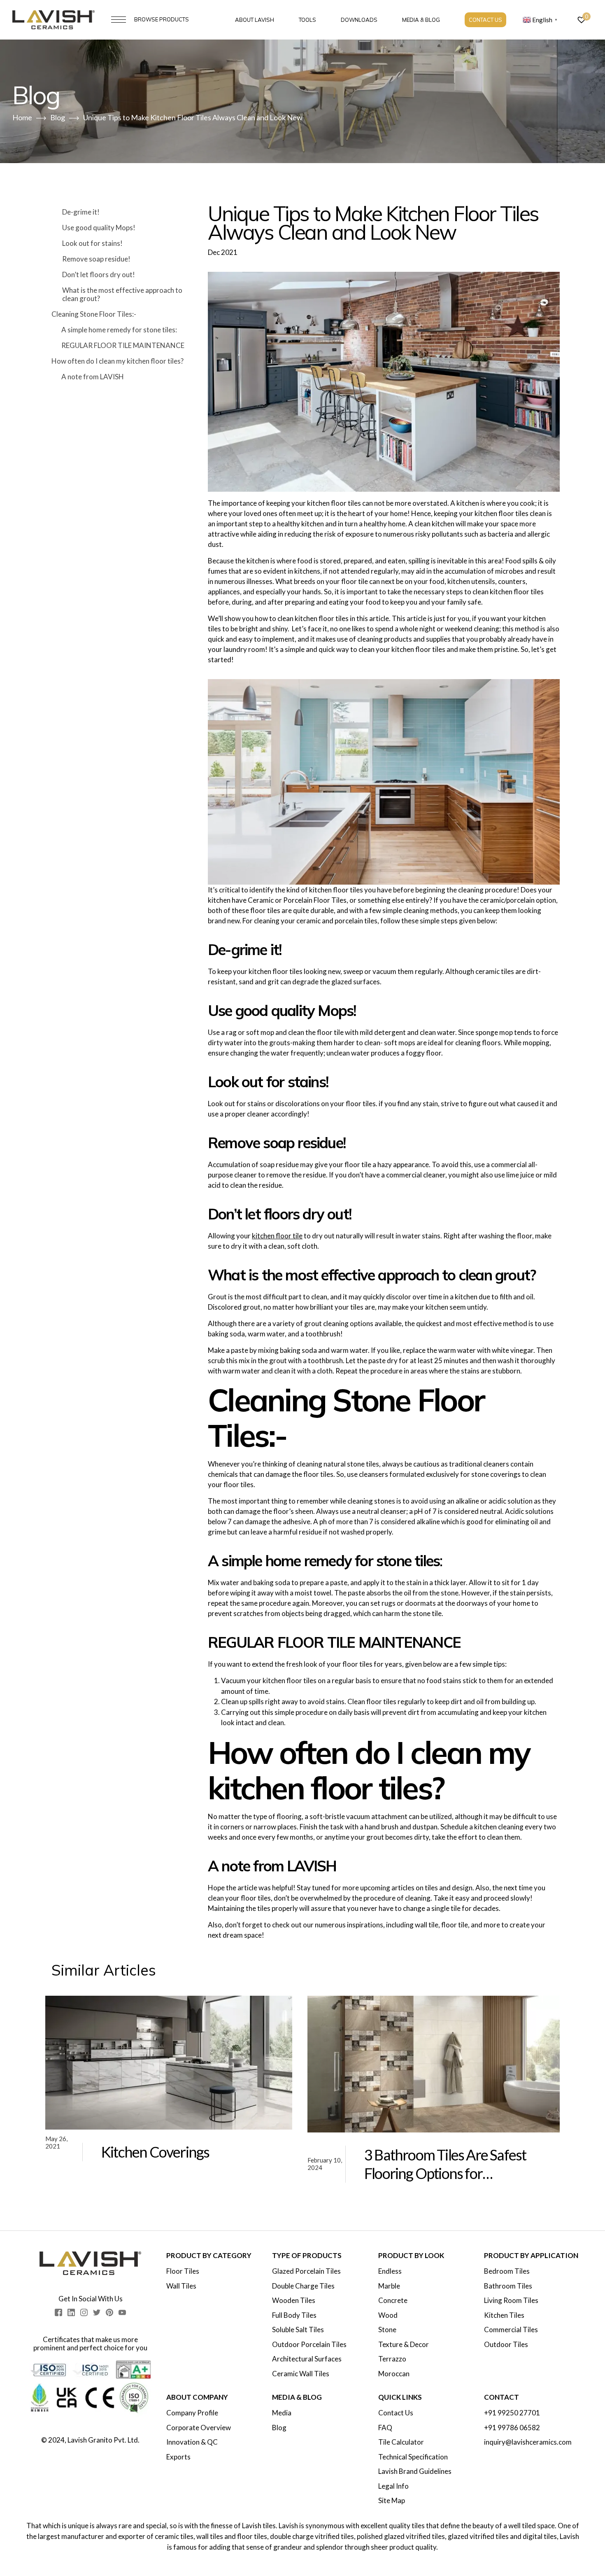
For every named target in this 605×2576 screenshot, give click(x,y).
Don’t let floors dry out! (99, 274)
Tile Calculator (401, 2442)
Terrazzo (392, 2359)
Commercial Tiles (511, 2330)
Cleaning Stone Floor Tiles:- (94, 314)
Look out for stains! (92, 243)
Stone (387, 2330)
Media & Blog (421, 20)
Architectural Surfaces (307, 2359)
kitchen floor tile (277, 1236)
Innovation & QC (192, 2442)
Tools (307, 20)
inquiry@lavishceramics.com (528, 2442)
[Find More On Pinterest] (109, 2312)
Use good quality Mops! (99, 228)
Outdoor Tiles (506, 2345)
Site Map (392, 2501)
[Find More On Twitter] (97, 2312)
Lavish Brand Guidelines (415, 2471)
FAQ (385, 2428)
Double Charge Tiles (303, 2286)
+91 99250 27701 (512, 2413)
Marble (389, 2286)
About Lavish (255, 20)
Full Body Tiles (294, 2315)
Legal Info (393, 2486)
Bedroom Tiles (507, 2271)
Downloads (359, 20)
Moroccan (394, 2374)
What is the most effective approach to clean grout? (122, 294)
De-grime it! (81, 212)
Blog (279, 2428)
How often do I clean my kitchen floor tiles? (118, 361)
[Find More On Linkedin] (71, 2312)
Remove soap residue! (96, 259)
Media (282, 2413)
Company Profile (192, 2413)
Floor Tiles (183, 2271)
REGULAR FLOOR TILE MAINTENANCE (123, 345)
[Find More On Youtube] (122, 2312)
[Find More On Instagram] (84, 2312)
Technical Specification (413, 2457)
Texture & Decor (404, 2345)
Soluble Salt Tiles (298, 2330)
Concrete (393, 2300)
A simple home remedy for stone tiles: (119, 330)
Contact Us (485, 20)
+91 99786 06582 (512, 2428)
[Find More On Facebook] (58, 2312)
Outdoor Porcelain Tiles (309, 2345)
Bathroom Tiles (508, 2286)
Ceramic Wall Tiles (301, 2374)
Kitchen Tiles (504, 2315)
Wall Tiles (181, 2286)
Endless (390, 2271)
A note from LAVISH (93, 377)
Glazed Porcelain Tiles (306, 2271)
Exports (178, 2457)
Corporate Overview (199, 2428)
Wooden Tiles (294, 2300)
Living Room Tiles (511, 2300)
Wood (388, 2315)
